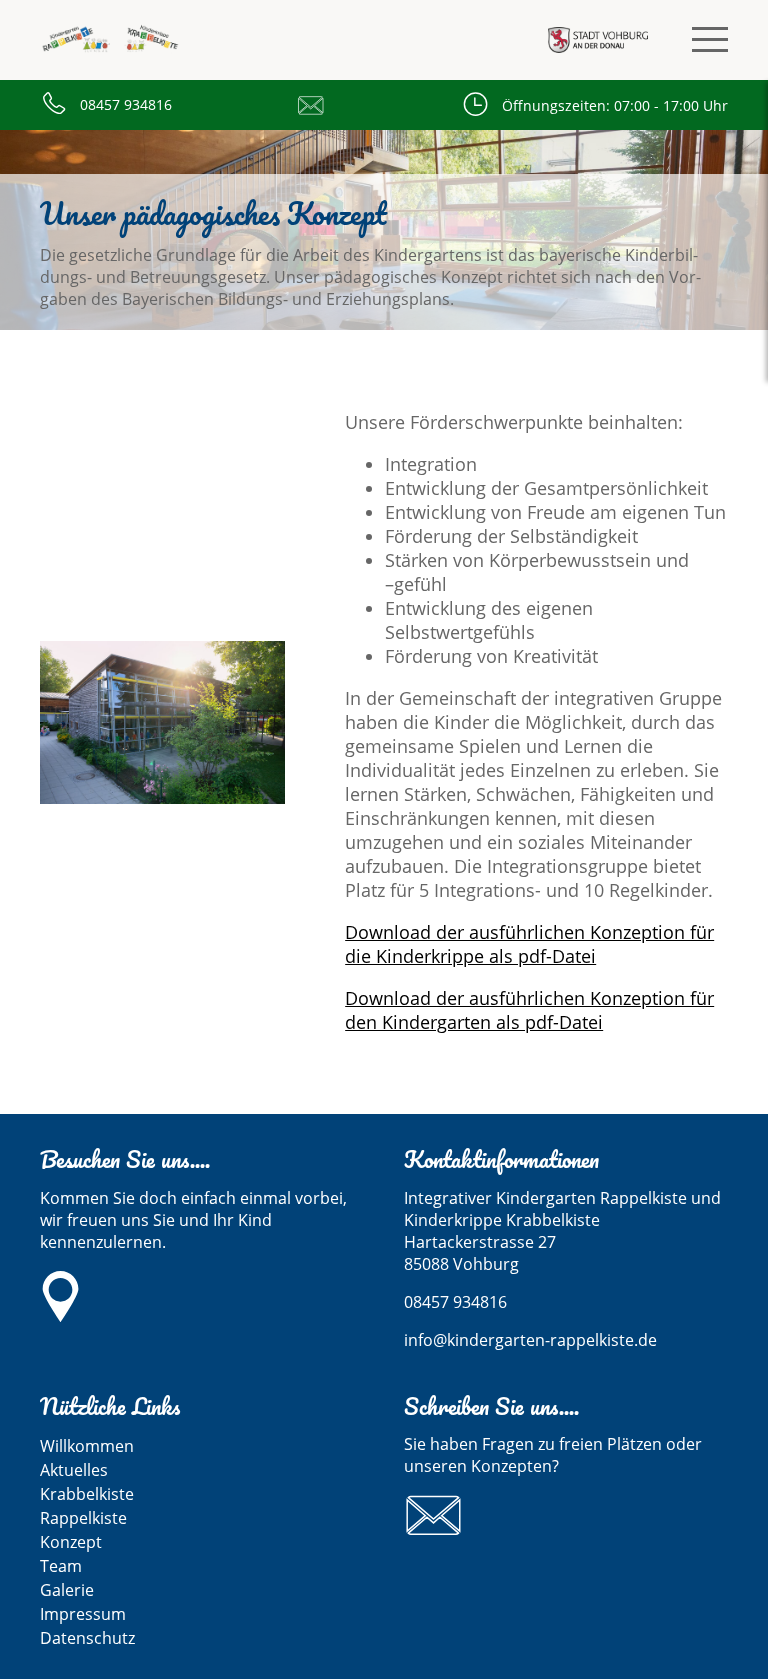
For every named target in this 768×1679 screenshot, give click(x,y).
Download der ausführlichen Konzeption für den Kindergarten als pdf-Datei (529, 1010)
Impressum (83, 1614)
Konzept (71, 1542)
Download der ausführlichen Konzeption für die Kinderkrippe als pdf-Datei (529, 944)
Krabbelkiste (87, 1494)
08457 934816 (126, 104)
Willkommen (87, 1446)
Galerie (67, 1590)
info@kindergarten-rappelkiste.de (317, 105)
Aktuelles (74, 1470)
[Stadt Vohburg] (598, 40)
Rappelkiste (83, 1518)
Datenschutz (87, 1638)
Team (61, 1566)
